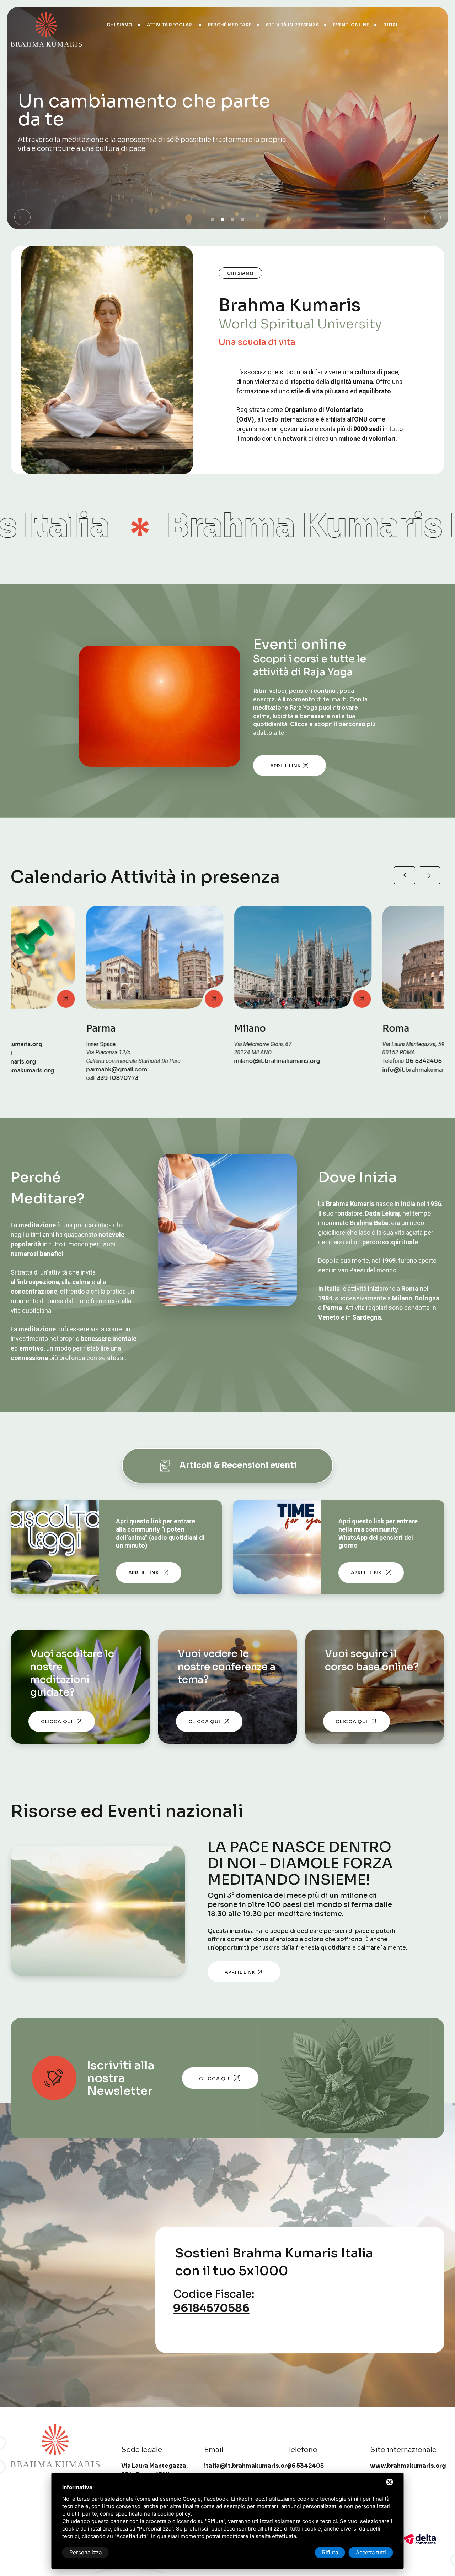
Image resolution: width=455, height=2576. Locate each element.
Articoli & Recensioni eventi (238, 1465)
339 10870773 (42, 1078)
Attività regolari (170, 25)
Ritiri (390, 25)
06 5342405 (348, 1061)
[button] (22, 217)
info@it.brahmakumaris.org (346, 1070)
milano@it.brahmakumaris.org (202, 1061)
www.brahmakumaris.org (408, 2466)
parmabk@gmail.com (41, 1070)
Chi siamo (120, 25)
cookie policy (174, 2514)
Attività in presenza (292, 25)
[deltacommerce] (420, 2539)
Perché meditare (230, 25)
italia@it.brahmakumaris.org (248, 2466)
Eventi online (351, 25)
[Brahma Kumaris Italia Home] (46, 25)
